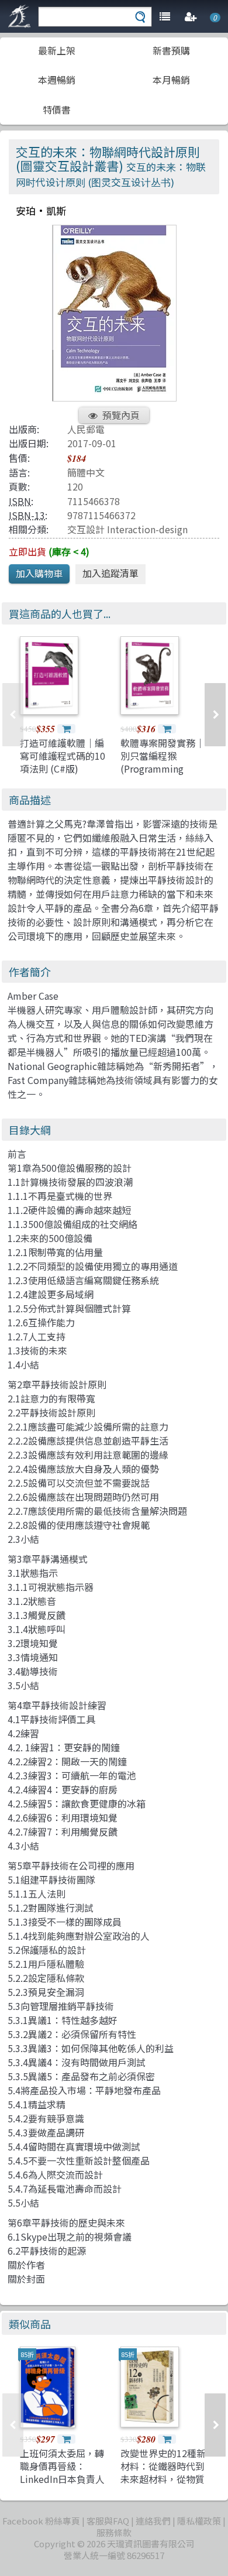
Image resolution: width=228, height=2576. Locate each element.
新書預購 (171, 50)
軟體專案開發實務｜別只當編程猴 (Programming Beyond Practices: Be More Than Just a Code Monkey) (163, 776)
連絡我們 (153, 2521)
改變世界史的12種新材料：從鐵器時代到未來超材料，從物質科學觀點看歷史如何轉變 (163, 2479)
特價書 (57, 109)
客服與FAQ (108, 2521)
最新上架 (57, 50)
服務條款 (114, 2532)
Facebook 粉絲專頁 (41, 2521)
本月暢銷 (171, 80)
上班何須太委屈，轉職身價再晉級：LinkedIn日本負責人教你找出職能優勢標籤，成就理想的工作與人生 (62, 2486)
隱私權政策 (199, 2521)
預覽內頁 (121, 415)
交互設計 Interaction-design (127, 529)
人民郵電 (86, 429)
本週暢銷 (57, 80)
